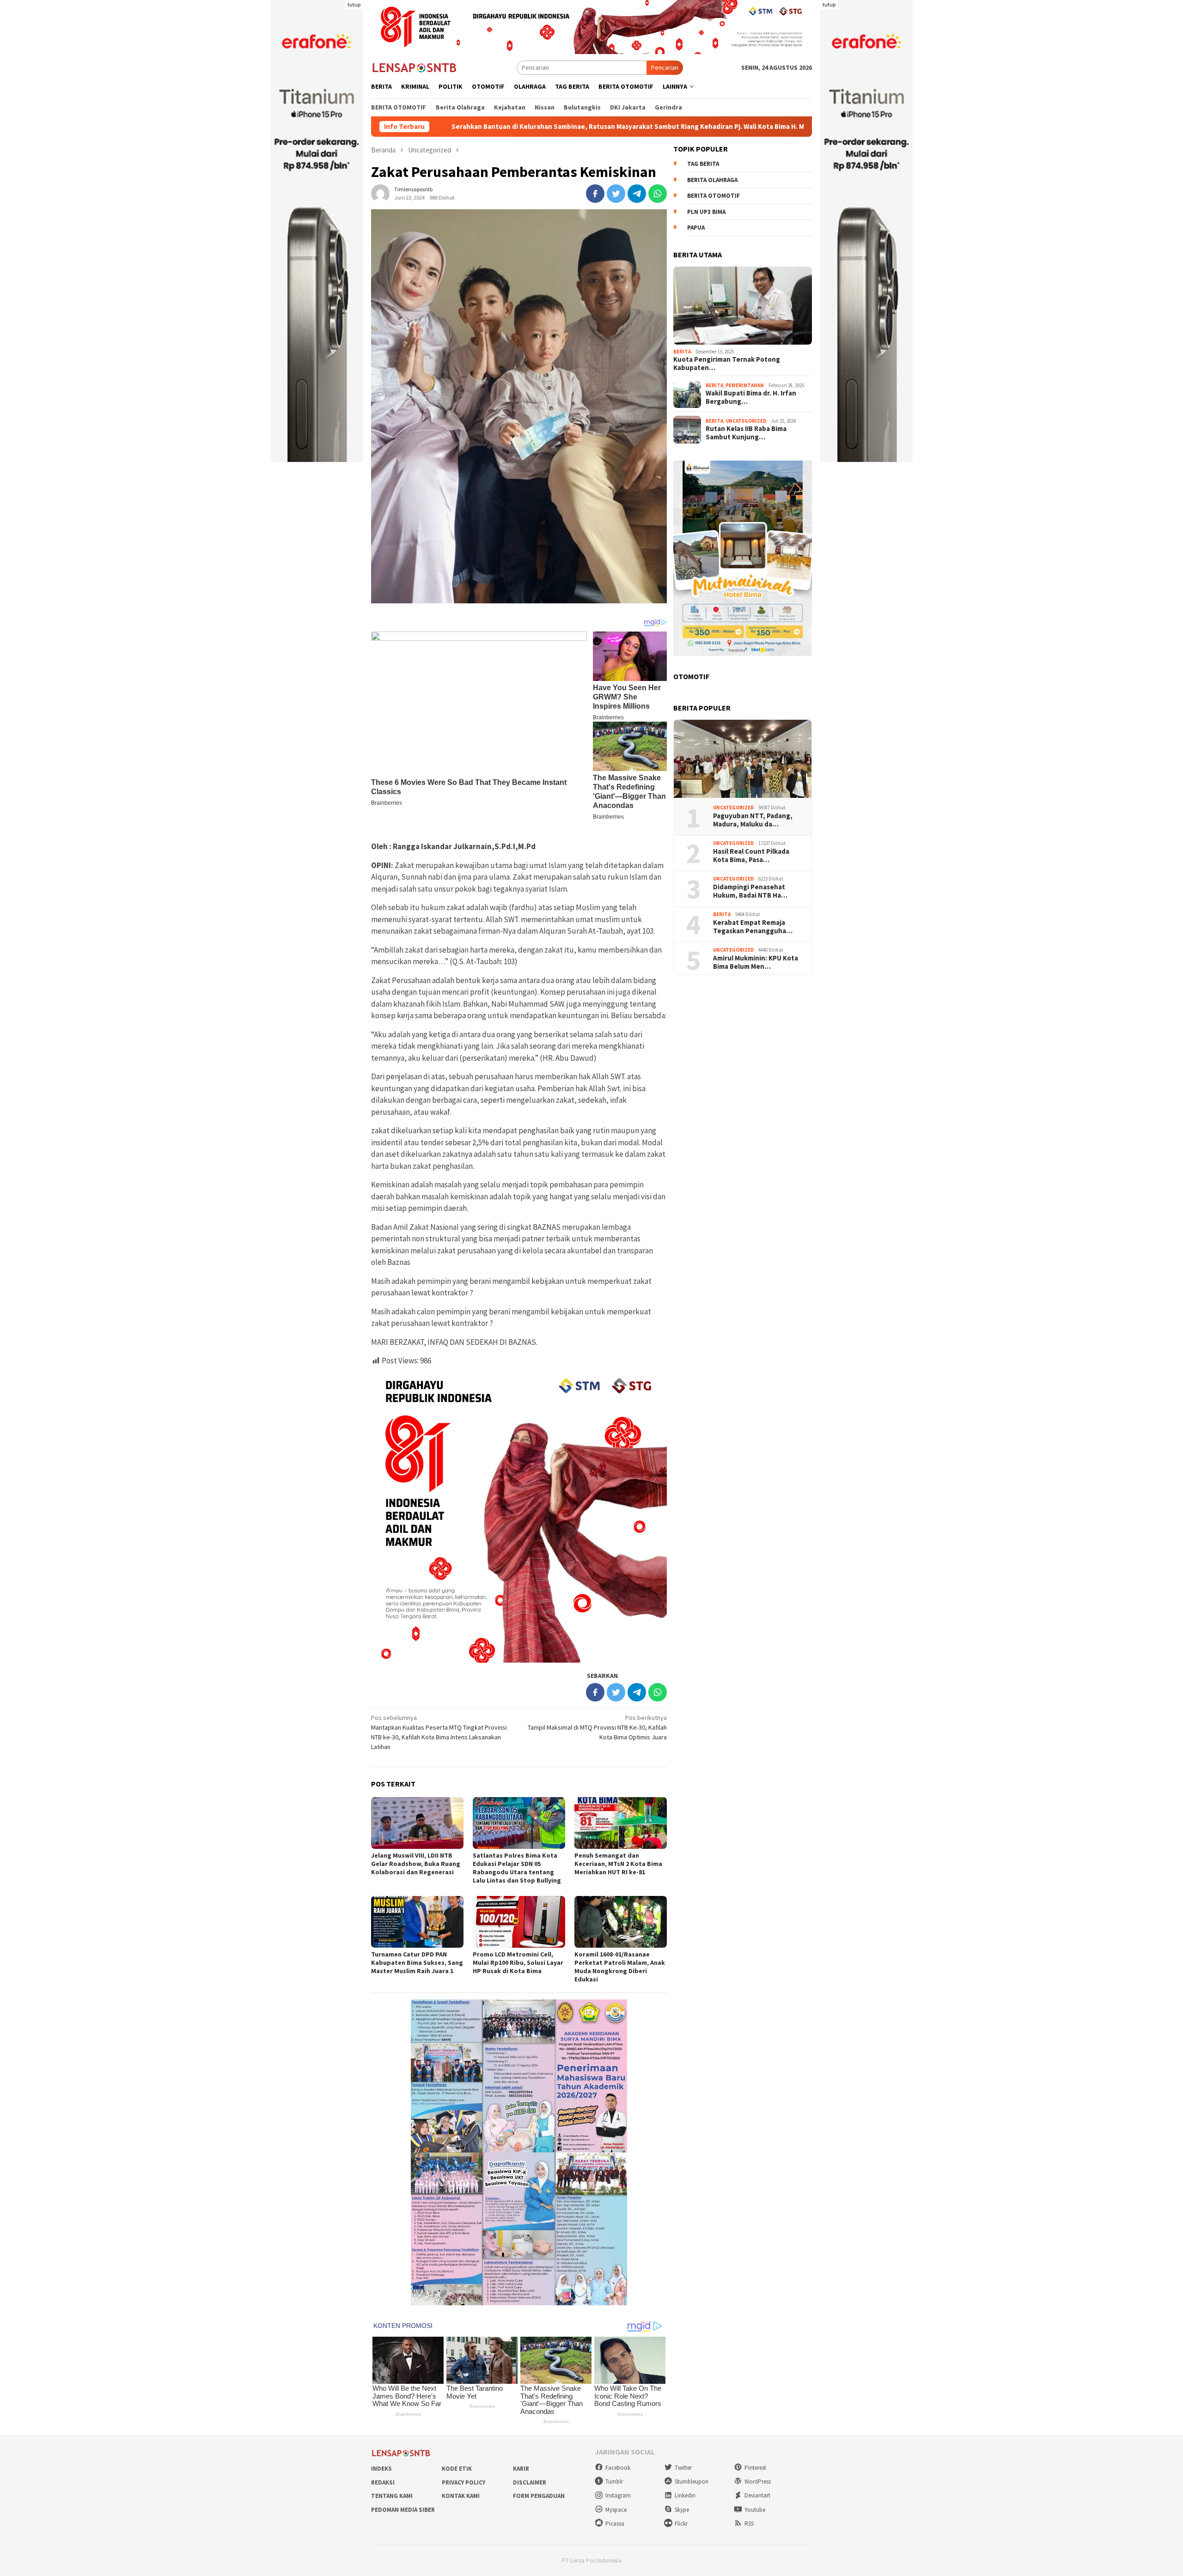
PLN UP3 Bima (706, 212)
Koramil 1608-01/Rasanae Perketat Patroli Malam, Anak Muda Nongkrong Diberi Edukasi (620, 1967)
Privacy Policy (463, 2482)
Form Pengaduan (539, 2496)
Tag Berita (703, 164)
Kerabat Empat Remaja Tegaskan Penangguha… (753, 927)
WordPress (758, 2482)
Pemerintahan (745, 386)
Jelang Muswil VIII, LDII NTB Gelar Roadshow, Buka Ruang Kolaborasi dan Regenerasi (416, 1864)
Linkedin (685, 2495)
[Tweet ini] (616, 194)
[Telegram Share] (637, 194)
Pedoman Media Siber (403, 2510)
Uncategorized (746, 421)
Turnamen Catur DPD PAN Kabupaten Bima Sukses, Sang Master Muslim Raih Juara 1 (417, 1962)
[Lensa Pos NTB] (415, 67)
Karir (521, 2469)
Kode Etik (457, 2469)
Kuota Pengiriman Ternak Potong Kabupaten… (727, 364)
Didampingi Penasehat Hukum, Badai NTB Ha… (750, 892)
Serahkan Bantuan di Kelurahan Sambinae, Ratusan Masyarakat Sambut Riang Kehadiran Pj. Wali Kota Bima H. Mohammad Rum (491, 127)
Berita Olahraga (712, 180)
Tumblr (614, 2482)
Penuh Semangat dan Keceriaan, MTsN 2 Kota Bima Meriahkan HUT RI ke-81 (618, 1864)
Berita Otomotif (713, 196)
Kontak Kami (461, 2496)
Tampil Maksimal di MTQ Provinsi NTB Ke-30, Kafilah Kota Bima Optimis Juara (597, 1727)
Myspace (616, 2510)
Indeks (381, 2469)
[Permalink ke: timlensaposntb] (380, 193)
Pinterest (755, 2468)
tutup (354, 4)
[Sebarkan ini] (595, 194)
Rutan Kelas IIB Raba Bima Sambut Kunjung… (746, 433)
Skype (682, 2510)
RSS (749, 2524)
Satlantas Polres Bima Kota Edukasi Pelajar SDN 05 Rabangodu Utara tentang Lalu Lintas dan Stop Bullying (517, 1868)
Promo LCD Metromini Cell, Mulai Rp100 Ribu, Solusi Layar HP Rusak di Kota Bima (518, 1962)
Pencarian (665, 67)
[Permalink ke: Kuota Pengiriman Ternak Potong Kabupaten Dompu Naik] (743, 306)
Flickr (681, 2524)
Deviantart (757, 2495)
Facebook (618, 2468)
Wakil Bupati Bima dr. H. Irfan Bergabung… (751, 398)
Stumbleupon (692, 2482)
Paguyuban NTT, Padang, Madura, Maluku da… (753, 820)
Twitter (683, 2468)
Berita (682, 352)
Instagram (618, 2495)
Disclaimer (530, 2482)
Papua (696, 228)
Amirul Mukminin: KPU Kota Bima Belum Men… (756, 963)
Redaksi (383, 2482)
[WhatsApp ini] (658, 194)
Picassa (615, 2524)
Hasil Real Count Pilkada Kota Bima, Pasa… (751, 856)
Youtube (755, 2510)
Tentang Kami (392, 2496)
